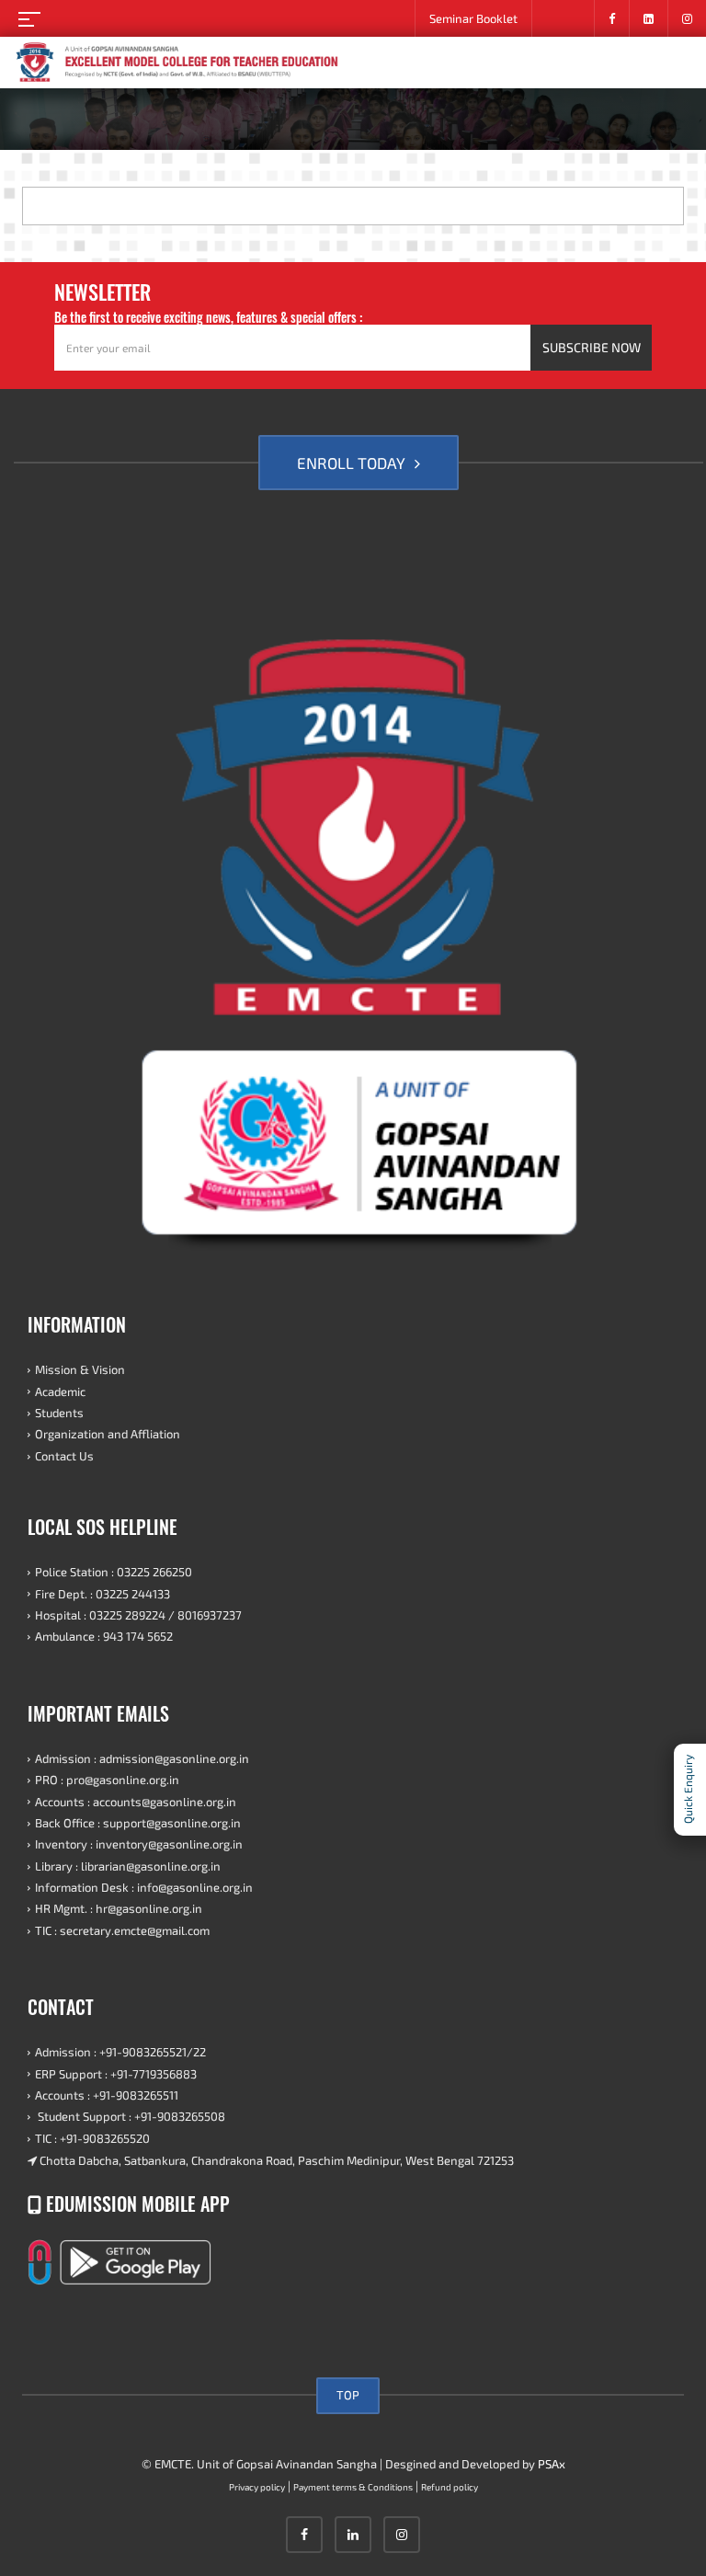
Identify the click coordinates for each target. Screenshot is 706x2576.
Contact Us (64, 1456)
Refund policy (450, 2487)
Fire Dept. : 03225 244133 (102, 1594)
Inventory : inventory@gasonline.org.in (139, 1844)
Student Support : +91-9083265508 (130, 2116)
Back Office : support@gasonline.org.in (138, 1823)
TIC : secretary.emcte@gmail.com (122, 1930)
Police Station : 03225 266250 (114, 1572)
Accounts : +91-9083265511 (107, 2095)
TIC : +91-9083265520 (92, 2138)
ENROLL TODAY (353, 463)
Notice (563, 18)
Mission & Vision (80, 1369)
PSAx (552, 2464)
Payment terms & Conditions (353, 2487)
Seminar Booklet (473, 18)
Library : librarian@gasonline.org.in (128, 1866)
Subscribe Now (592, 347)
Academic (60, 1391)
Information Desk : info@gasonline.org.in (144, 1887)
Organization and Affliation (108, 1434)
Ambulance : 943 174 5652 (104, 1636)
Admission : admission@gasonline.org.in (142, 1758)
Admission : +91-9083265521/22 (120, 2052)
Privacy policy (257, 2487)
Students (59, 1413)
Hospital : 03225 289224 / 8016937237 (138, 1615)
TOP (348, 2395)
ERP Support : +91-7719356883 (116, 2074)
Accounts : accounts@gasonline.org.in (136, 1802)
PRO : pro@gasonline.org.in (107, 1780)
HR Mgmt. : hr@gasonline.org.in (119, 1908)
